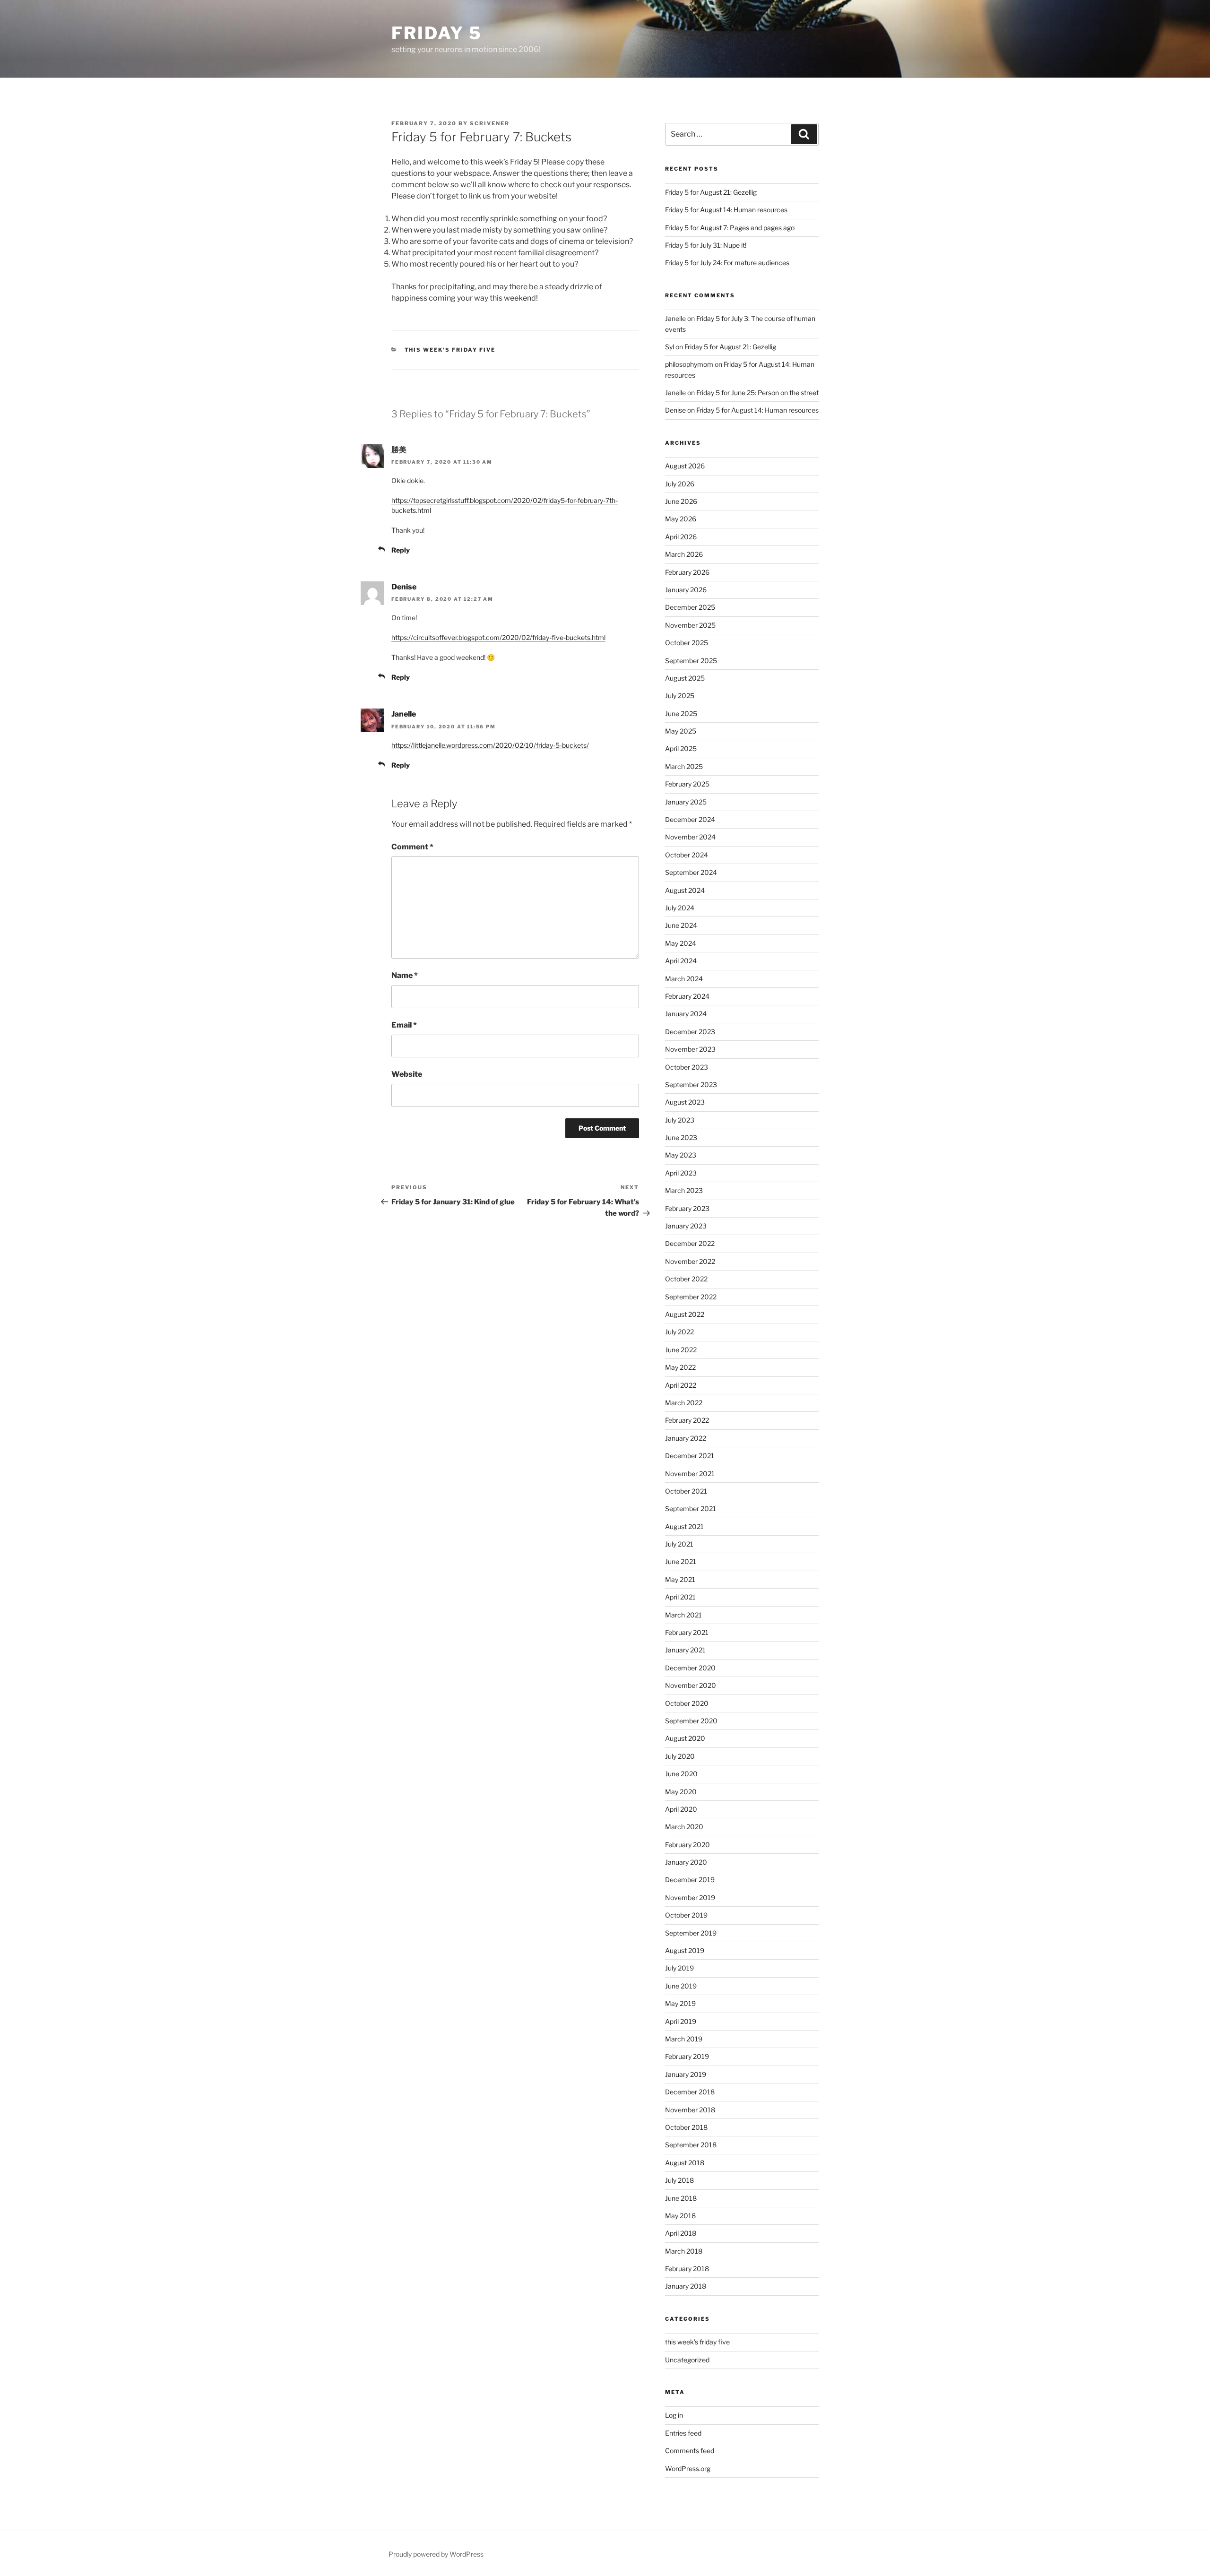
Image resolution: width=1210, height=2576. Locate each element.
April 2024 (681, 961)
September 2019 (691, 1933)
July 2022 (679, 1332)
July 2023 (680, 1120)
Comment (412, 847)
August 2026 (685, 466)
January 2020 (686, 1862)
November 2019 (690, 1897)
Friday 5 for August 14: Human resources (726, 210)
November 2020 (691, 1685)
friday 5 (437, 33)
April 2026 (681, 537)
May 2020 (681, 1792)
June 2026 (681, 501)
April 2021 (680, 1597)
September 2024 (691, 872)
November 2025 (690, 625)
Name (405, 975)
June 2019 (681, 1986)
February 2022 (687, 1420)
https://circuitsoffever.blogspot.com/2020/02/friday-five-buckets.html (498, 637)
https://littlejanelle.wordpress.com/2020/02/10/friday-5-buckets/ (490, 745)
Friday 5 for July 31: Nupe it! (706, 245)
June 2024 (681, 925)
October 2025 (687, 643)
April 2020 (681, 1809)
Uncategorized (687, 2360)
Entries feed (683, 2433)
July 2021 (679, 1544)
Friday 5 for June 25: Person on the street (757, 393)
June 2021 (681, 1561)
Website (407, 1074)
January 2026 (686, 590)
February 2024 (687, 996)
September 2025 (691, 661)
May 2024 (681, 943)
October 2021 (686, 1491)
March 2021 (683, 1615)
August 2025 (685, 678)
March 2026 (684, 554)
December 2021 (690, 1456)
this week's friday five (450, 350)
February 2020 (687, 1845)
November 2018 (690, 2110)
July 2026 (680, 484)
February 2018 (687, 2269)
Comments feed (690, 2451)
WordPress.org (688, 2468)
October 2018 (686, 2127)
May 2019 (680, 2003)
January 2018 (686, 2286)
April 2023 (681, 1173)
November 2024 (690, 837)
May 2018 (680, 2216)
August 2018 (685, 2163)
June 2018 (681, 2198)
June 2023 (681, 1137)
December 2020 (690, 1668)
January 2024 (686, 1014)
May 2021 (680, 1579)
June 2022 (681, 1350)
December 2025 (690, 607)
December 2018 (690, 2092)
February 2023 (687, 1208)
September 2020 (691, 1721)
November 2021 (690, 1474)
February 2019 (687, 2056)
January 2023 (686, 1226)
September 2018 (691, 2145)
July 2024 (680, 908)
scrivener (490, 123)
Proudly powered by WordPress (436, 2554)
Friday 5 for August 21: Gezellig (711, 192)
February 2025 (687, 784)
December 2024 (690, 819)
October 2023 (687, 1067)
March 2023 (684, 1190)
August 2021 (684, 1526)
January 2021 (685, 1650)
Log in (674, 2415)
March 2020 (684, 1827)
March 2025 (684, 766)
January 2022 (686, 1438)
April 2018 (681, 2233)
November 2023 (690, 1049)
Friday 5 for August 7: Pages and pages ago (730, 228)
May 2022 (680, 1367)
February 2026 (687, 572)
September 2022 (691, 1297)
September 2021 (691, 1508)
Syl (670, 347)
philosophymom (689, 364)
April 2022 (681, 1385)
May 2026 (681, 519)
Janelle (404, 714)
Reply (401, 550)
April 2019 (681, 2021)
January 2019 (686, 2074)
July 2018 (679, 2180)
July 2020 (680, 1756)
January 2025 (686, 802)
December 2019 (690, 1880)
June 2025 (681, 713)
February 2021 (687, 1632)
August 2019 (685, 1950)
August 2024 (685, 890)
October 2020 (687, 1703)
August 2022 (685, 1314)
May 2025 (681, 731)
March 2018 (684, 2251)
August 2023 (685, 1102)
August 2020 (685, 1738)
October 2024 (687, 855)
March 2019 (684, 2039)
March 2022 (684, 1403)
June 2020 (681, 1774)
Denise (404, 587)
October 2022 (686, 1279)
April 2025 (681, 748)
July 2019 (679, 1968)
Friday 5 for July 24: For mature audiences (727, 263)
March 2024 (684, 979)
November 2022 (690, 1261)
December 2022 (690, 1243)
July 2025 (680, 696)
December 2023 (690, 1032)
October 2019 (686, 1915)
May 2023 (681, 1155)
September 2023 (691, 1085)
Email (404, 1025)
